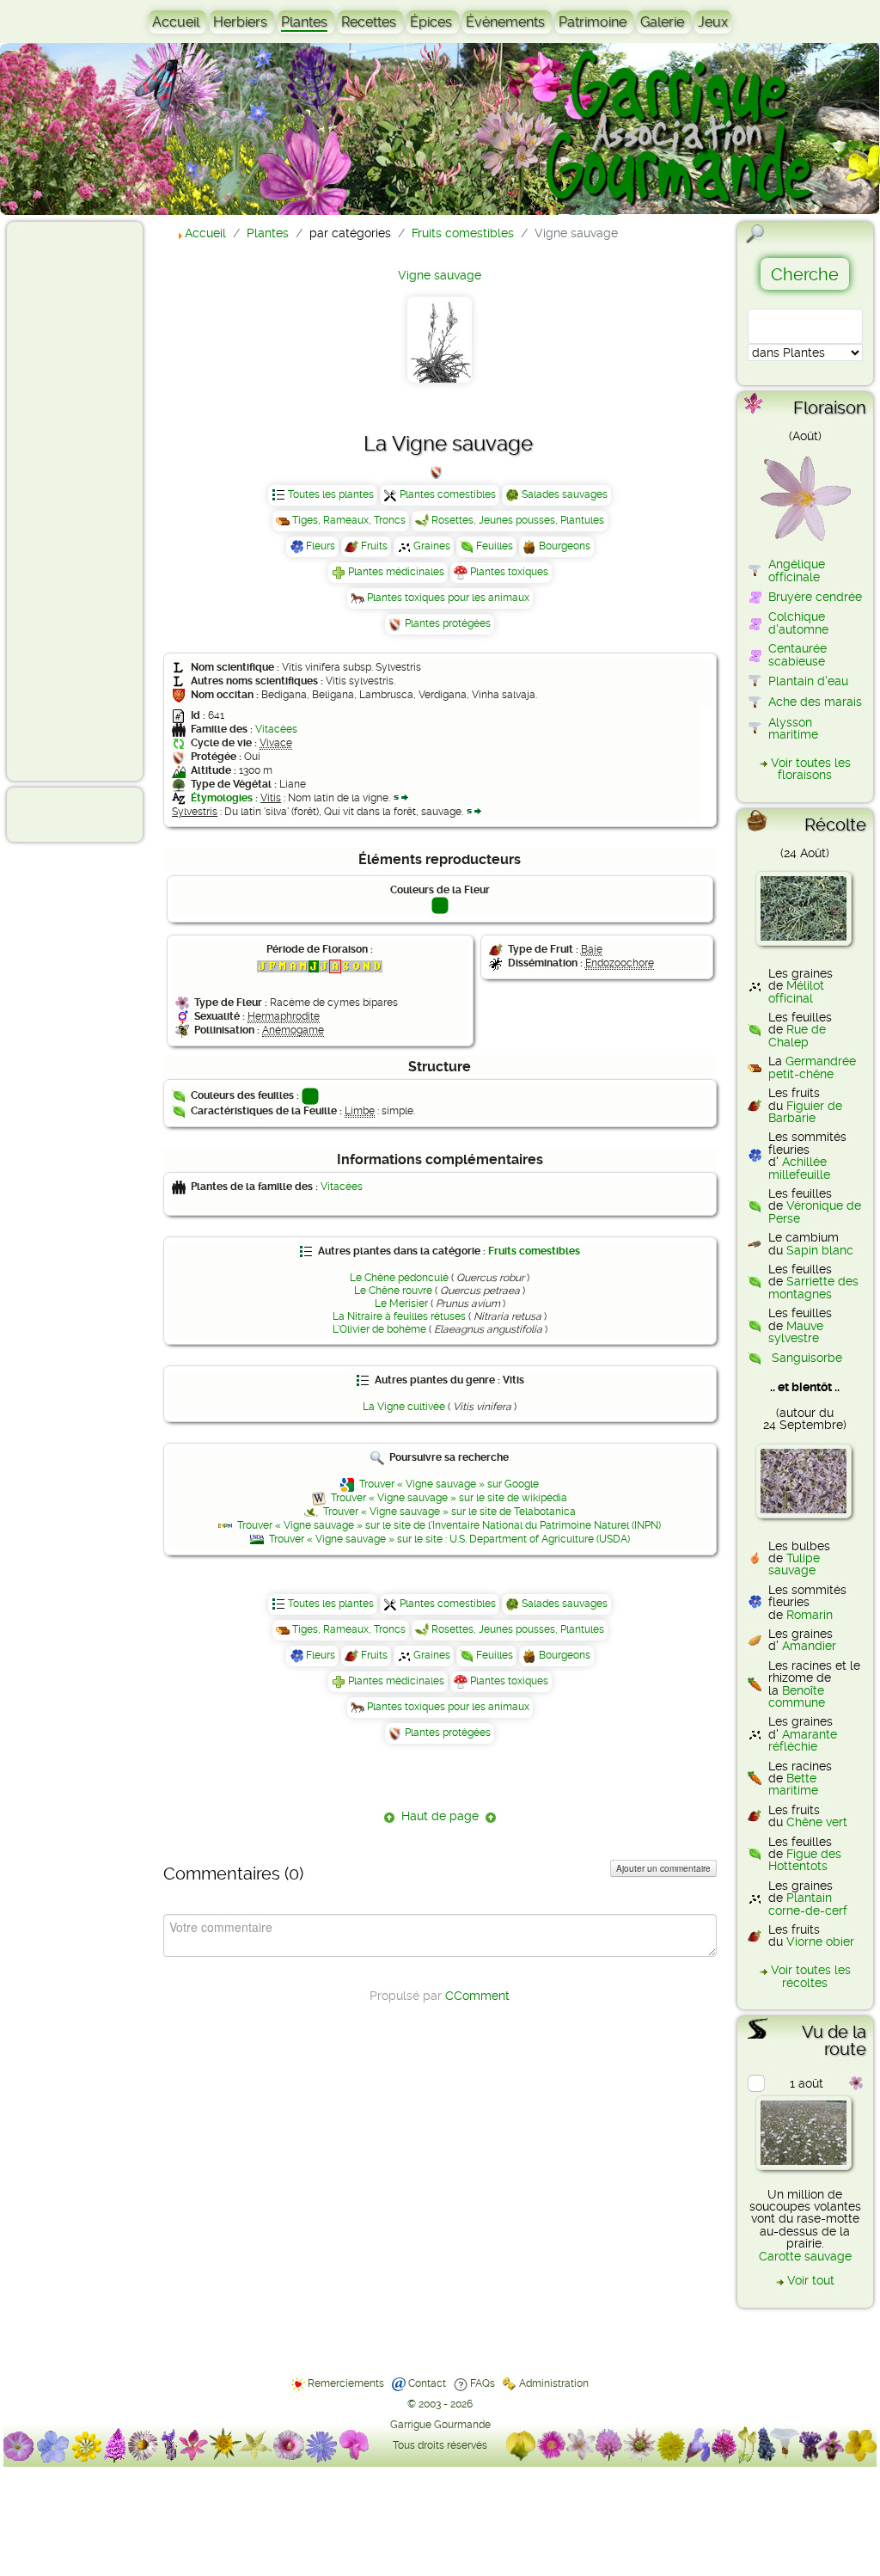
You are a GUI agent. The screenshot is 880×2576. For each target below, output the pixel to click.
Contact (427, 2383)
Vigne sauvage (440, 275)
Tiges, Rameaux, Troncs (349, 520)
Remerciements (346, 2383)
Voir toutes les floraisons (811, 769)
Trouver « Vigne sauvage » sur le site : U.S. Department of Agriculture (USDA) (449, 1539)
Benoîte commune (797, 1696)
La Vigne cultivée (404, 1407)
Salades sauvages (565, 494)
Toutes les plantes (331, 494)
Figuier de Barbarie (805, 1112)
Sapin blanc (820, 1250)
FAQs (483, 2383)
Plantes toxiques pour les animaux (448, 598)
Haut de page (440, 1816)
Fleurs (321, 546)
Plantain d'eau (808, 681)
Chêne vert (817, 1822)
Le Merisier (401, 1303)
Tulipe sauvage (794, 1564)
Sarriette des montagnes (813, 1287)
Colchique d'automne (798, 623)
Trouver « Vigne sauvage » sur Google (449, 1484)
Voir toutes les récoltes (811, 1976)
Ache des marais (815, 702)
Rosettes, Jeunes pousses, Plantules (518, 520)
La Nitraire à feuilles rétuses (399, 1316)
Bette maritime (793, 1784)
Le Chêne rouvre (393, 1291)
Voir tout (811, 2280)
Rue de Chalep (797, 1035)
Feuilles (495, 546)
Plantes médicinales (396, 572)
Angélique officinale (797, 570)
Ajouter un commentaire (663, 1868)
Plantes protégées (448, 623)
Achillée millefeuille (799, 1168)
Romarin (810, 1615)
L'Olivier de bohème (379, 1329)
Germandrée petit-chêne (812, 1067)
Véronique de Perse (815, 1211)
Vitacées (276, 729)
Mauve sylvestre (796, 1332)
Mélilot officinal (796, 991)
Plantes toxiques (509, 572)
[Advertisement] (82, 500)
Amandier (809, 1646)
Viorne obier (820, 1941)
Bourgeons (565, 546)
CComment (477, 1996)
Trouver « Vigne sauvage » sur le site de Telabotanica (449, 1512)
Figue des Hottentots (805, 1860)
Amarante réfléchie (803, 1740)
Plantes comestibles (448, 494)
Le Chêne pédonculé (399, 1278)
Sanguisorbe (807, 1358)
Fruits (374, 546)
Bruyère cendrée (815, 597)
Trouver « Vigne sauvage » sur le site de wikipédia (449, 1498)
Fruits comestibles (534, 1251)
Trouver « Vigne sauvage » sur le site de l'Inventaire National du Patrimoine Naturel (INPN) (449, 1525)
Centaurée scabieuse (797, 654)
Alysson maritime (793, 728)
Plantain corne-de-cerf (808, 1904)
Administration (554, 2383)
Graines (432, 546)
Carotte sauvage (805, 2256)
